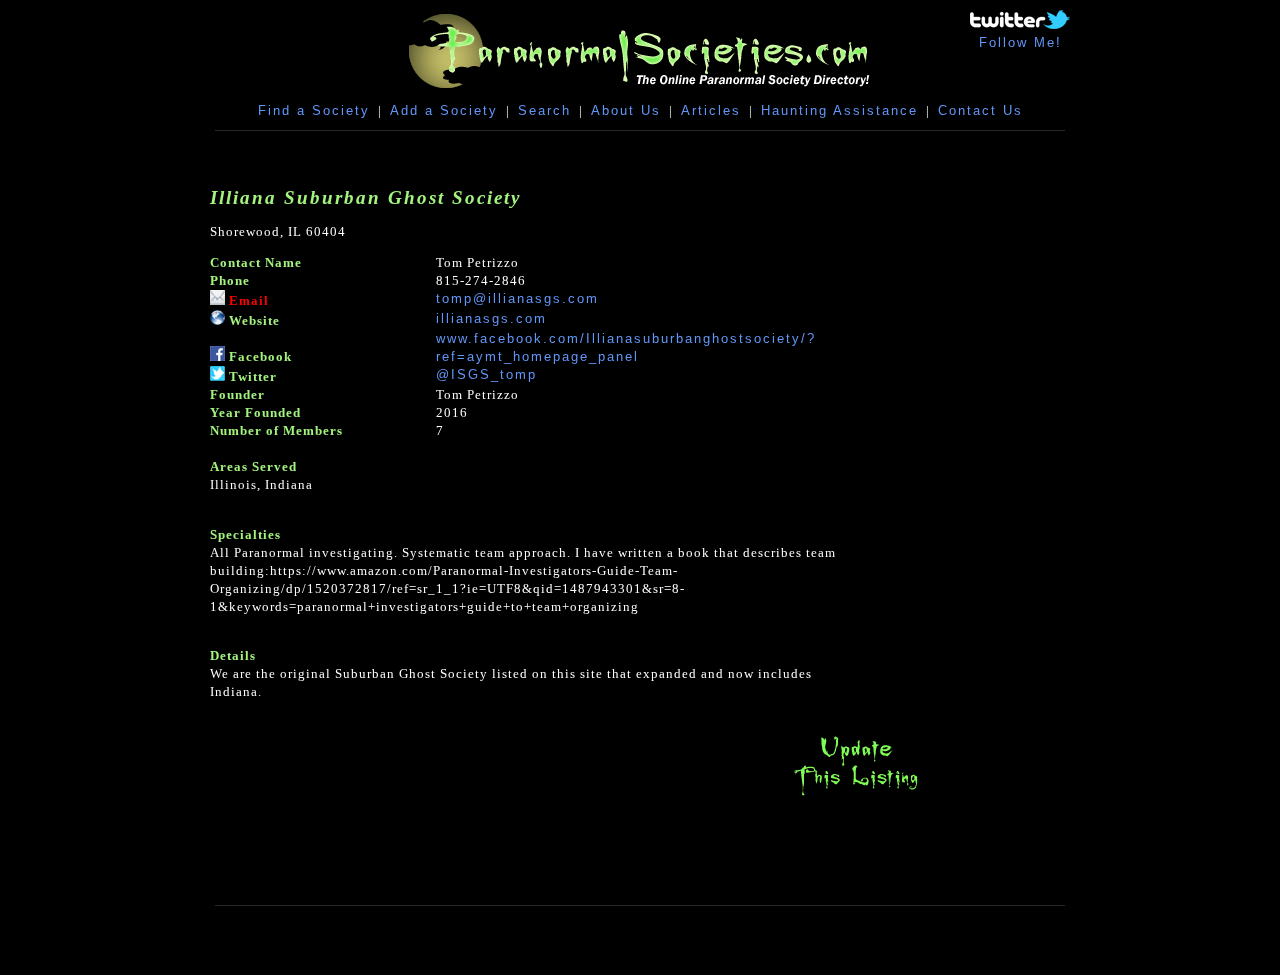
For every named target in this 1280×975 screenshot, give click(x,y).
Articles (711, 110)
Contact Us (980, 110)
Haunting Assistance (839, 110)
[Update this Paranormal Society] (856, 795)
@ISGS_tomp (486, 374)
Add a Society (444, 110)
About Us (626, 110)
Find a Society (314, 110)
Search (544, 110)
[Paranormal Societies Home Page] (640, 92)
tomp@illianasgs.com (517, 298)
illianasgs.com (491, 318)
